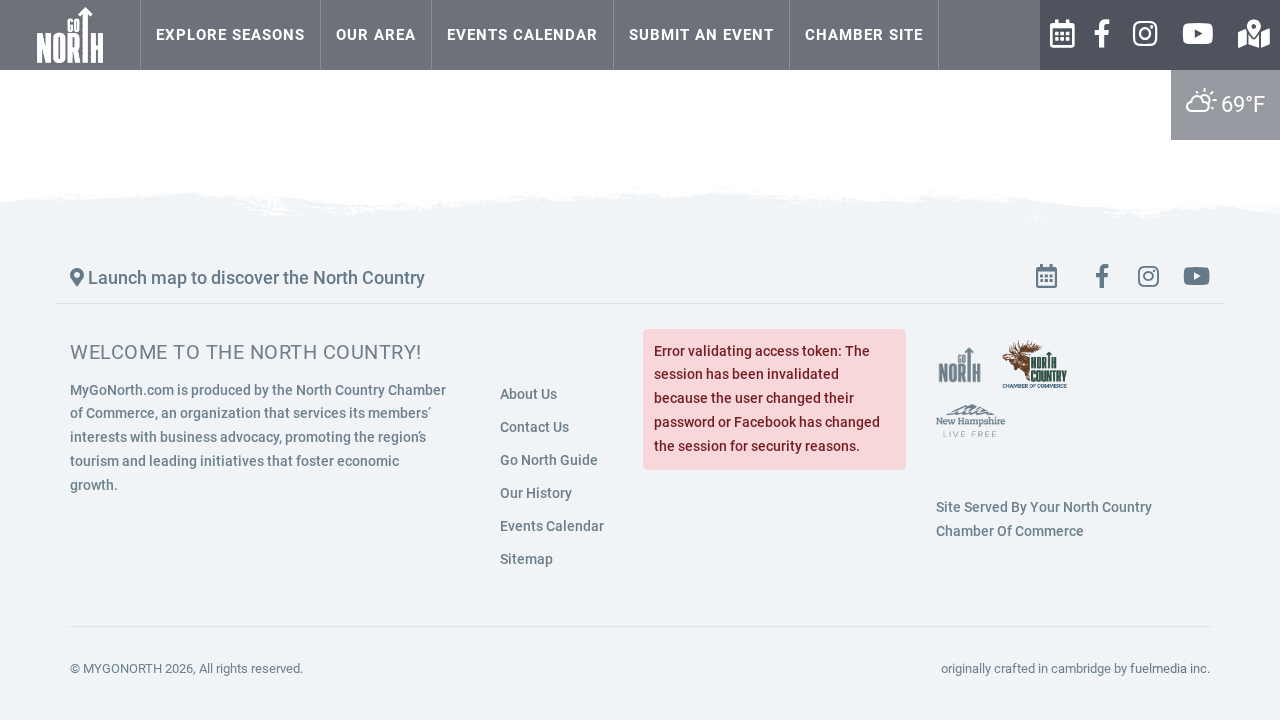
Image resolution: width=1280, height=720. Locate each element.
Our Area (376, 35)
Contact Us (534, 427)
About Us (528, 394)
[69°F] (961, 14)
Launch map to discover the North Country (254, 277)
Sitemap (526, 559)
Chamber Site (864, 35)
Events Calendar (522, 35)
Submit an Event (701, 35)
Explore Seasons (230, 35)
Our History (536, 493)
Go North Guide (549, 460)
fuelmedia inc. (1170, 668)
